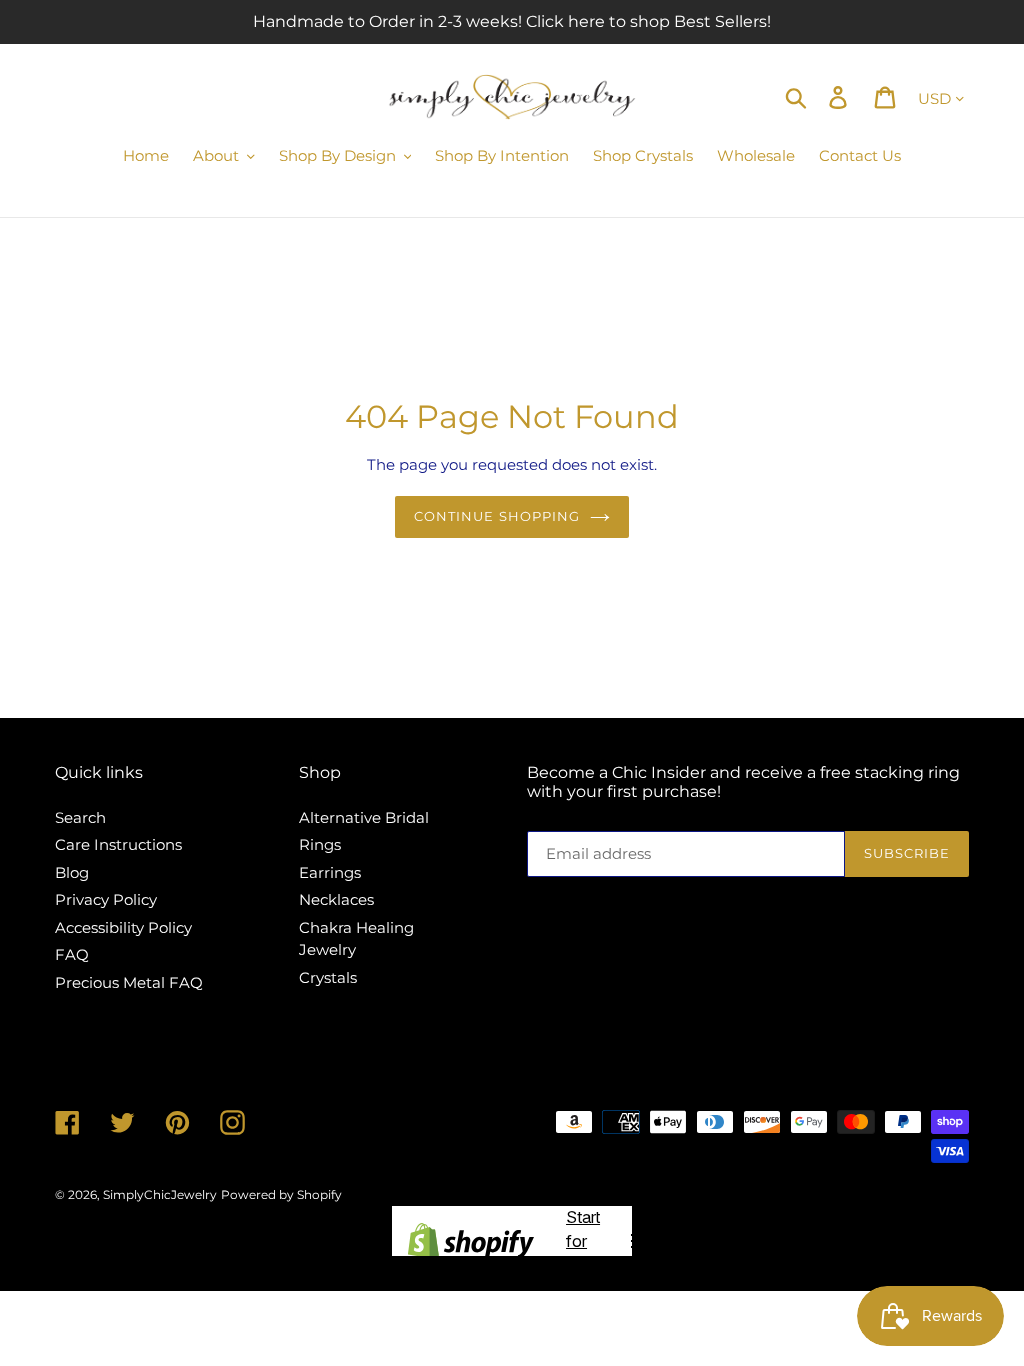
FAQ (72, 954)
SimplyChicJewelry (160, 1194)
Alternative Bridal (364, 817)
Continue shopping (497, 516)
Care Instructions (118, 844)
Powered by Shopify (281, 1194)
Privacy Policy (106, 899)
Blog (72, 872)
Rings (320, 844)
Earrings (330, 872)
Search (80, 817)
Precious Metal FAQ (129, 982)
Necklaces (336, 899)
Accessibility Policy (123, 927)
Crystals (328, 977)
